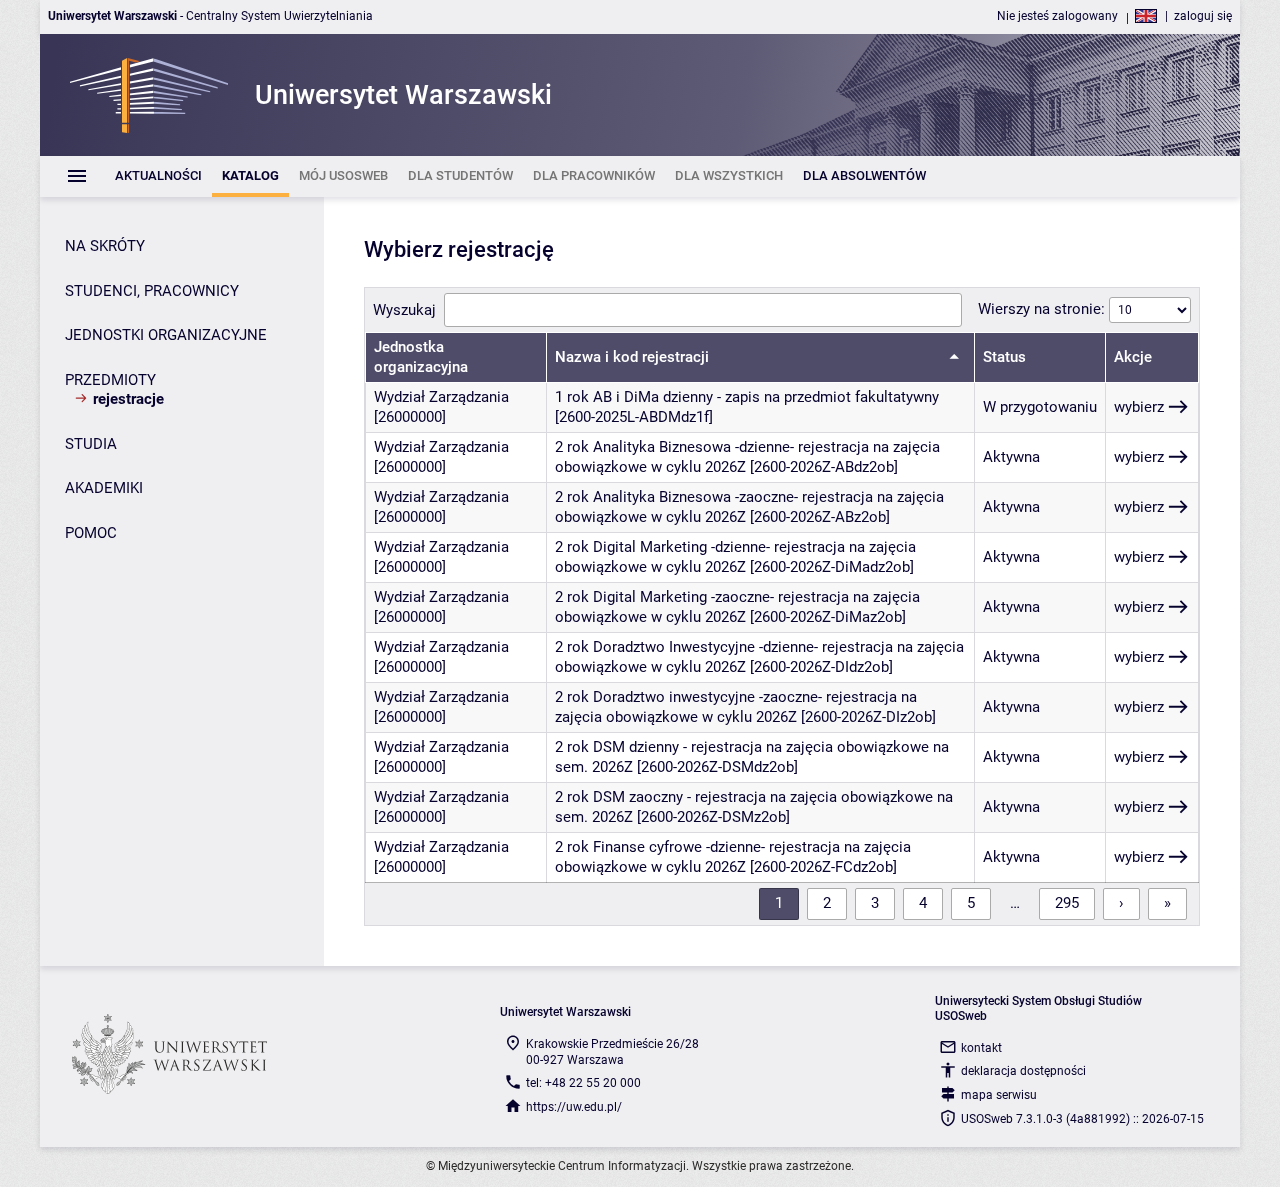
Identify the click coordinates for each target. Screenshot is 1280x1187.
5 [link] (971, 903)
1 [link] (779, 903)
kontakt (981, 1048)
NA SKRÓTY (105, 246)
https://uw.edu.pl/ (574, 1107)
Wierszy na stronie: (1043, 309)
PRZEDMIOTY (110, 380)
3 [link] (875, 903)
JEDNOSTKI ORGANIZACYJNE (166, 335)
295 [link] (1067, 903)
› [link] (1121, 903)
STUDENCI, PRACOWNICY (152, 291)
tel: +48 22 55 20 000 (583, 1083)
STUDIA (91, 444)
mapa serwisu (999, 1095)
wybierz (1139, 407)
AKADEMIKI (104, 488)
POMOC (91, 533)
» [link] (1167, 903)
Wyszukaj (404, 310)
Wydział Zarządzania (441, 397)
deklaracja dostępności (1023, 1071)
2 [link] (827, 903)
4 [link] (923, 903)
